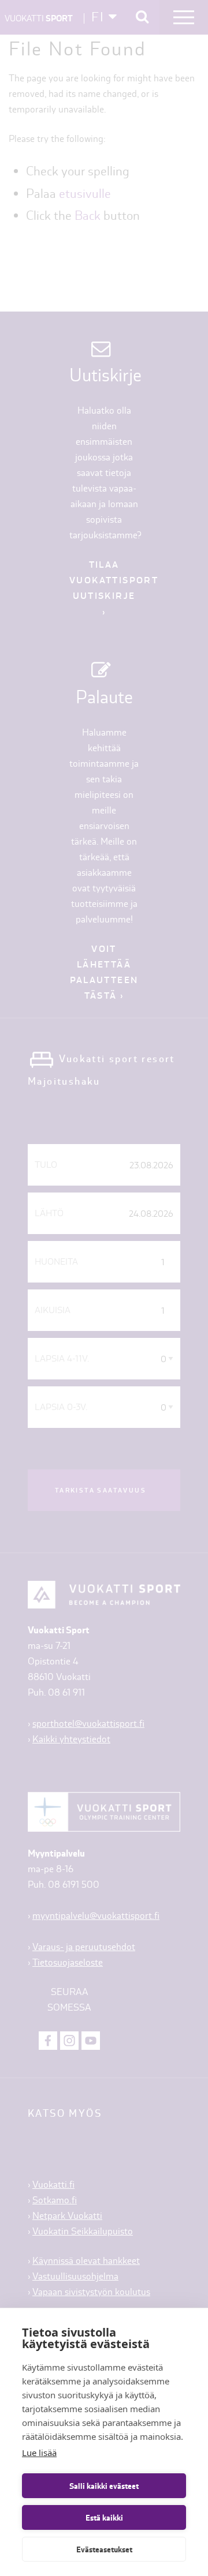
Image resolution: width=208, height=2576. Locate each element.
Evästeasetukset (104, 2549)
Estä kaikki (104, 2518)
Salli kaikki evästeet (104, 2486)
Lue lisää (39, 2453)
